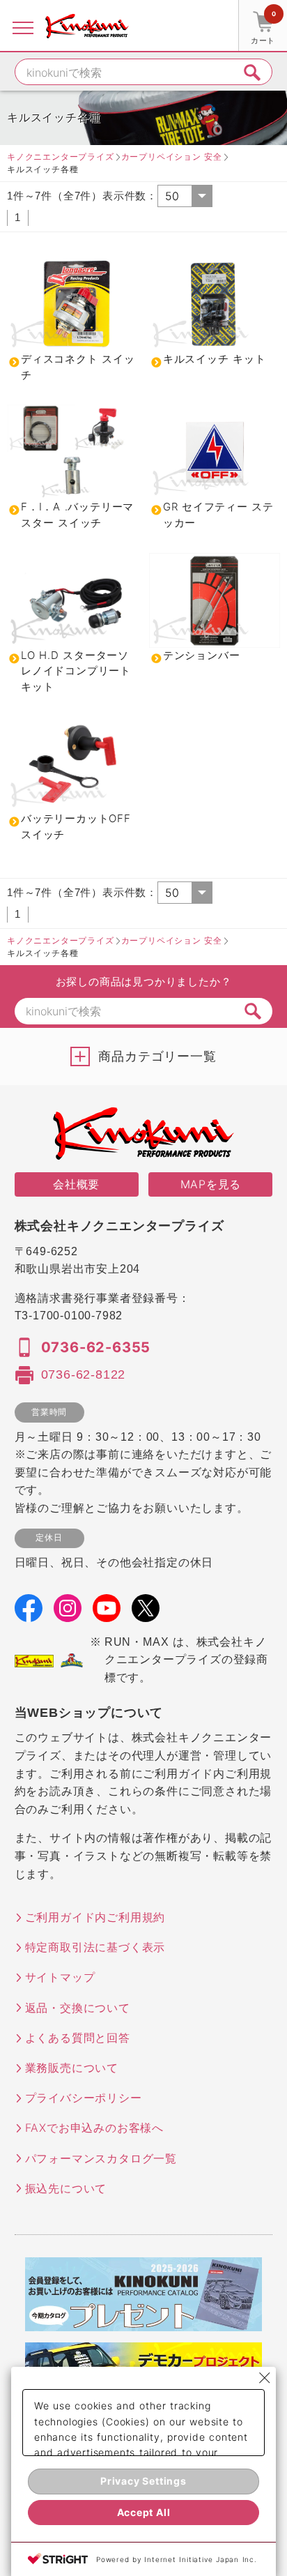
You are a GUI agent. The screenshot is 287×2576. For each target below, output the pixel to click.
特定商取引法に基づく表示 (95, 1947)
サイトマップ (60, 1977)
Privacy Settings (143, 2481)
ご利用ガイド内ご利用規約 (95, 1917)
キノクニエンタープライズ (61, 157)
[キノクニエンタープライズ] (87, 26)
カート (263, 28)
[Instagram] (68, 1612)
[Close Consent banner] (265, 2378)
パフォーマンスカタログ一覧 (101, 2158)
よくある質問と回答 (78, 2038)
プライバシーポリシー (84, 2098)
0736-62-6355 (96, 1347)
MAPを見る (211, 1184)
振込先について (66, 2188)
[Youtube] (107, 1612)
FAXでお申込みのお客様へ (94, 2128)
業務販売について (72, 2068)
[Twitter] (146, 1612)
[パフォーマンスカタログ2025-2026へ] (143, 2322)
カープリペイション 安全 (172, 157)
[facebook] (29, 1612)
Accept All (144, 2512)
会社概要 (76, 1184)
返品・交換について (78, 2008)
